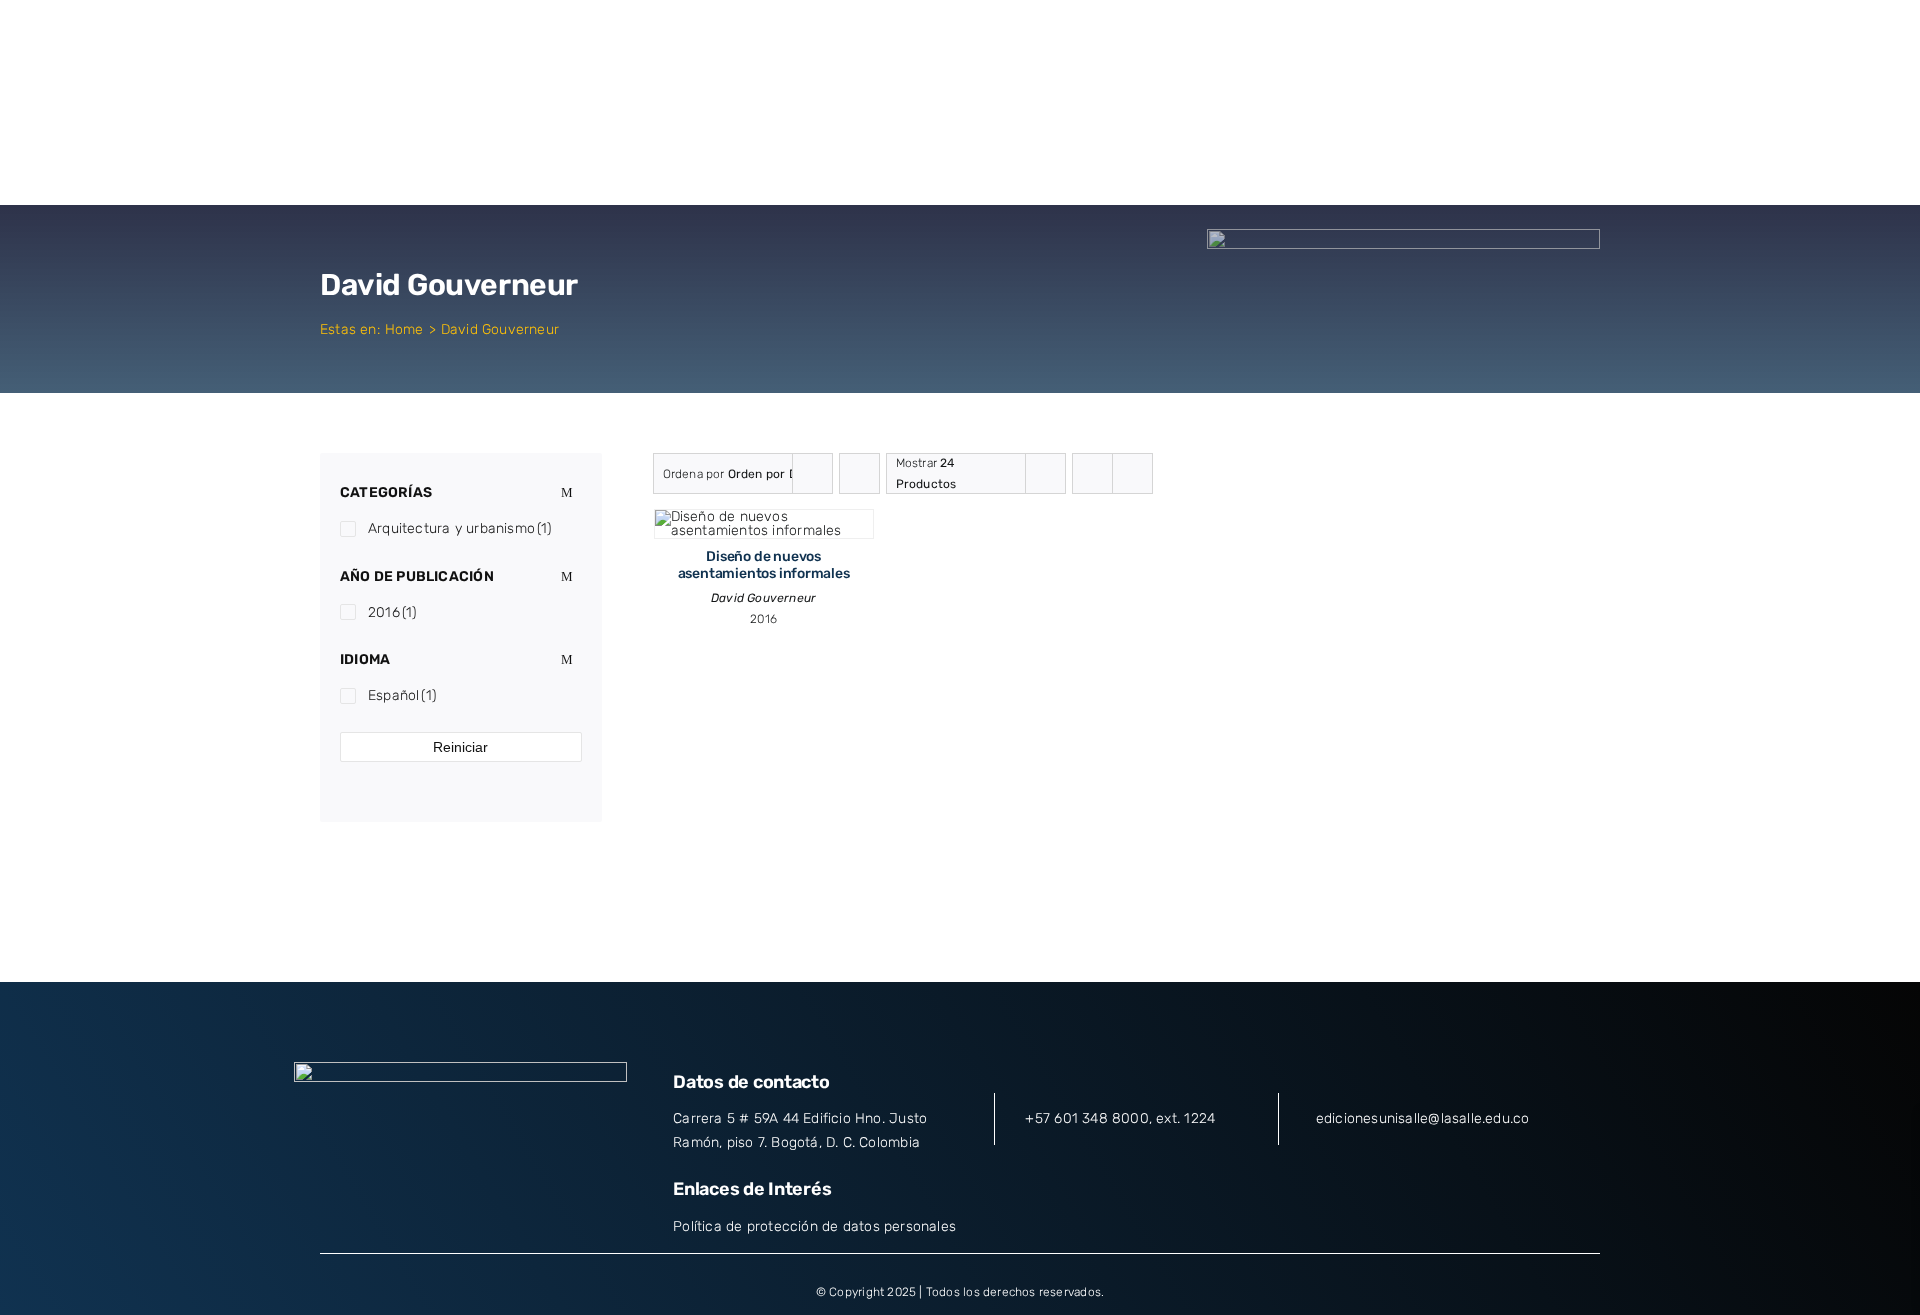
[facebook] (388, 1195)
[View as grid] (1092, 473)
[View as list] (1132, 473)
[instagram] (461, 1195)
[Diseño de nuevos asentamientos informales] (764, 516)
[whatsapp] (533, 1195)
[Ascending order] (859, 473)
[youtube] (497, 1195)
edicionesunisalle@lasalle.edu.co (1423, 1118)
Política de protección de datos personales (814, 1226)
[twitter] (424, 1195)
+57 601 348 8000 (1086, 1118)
